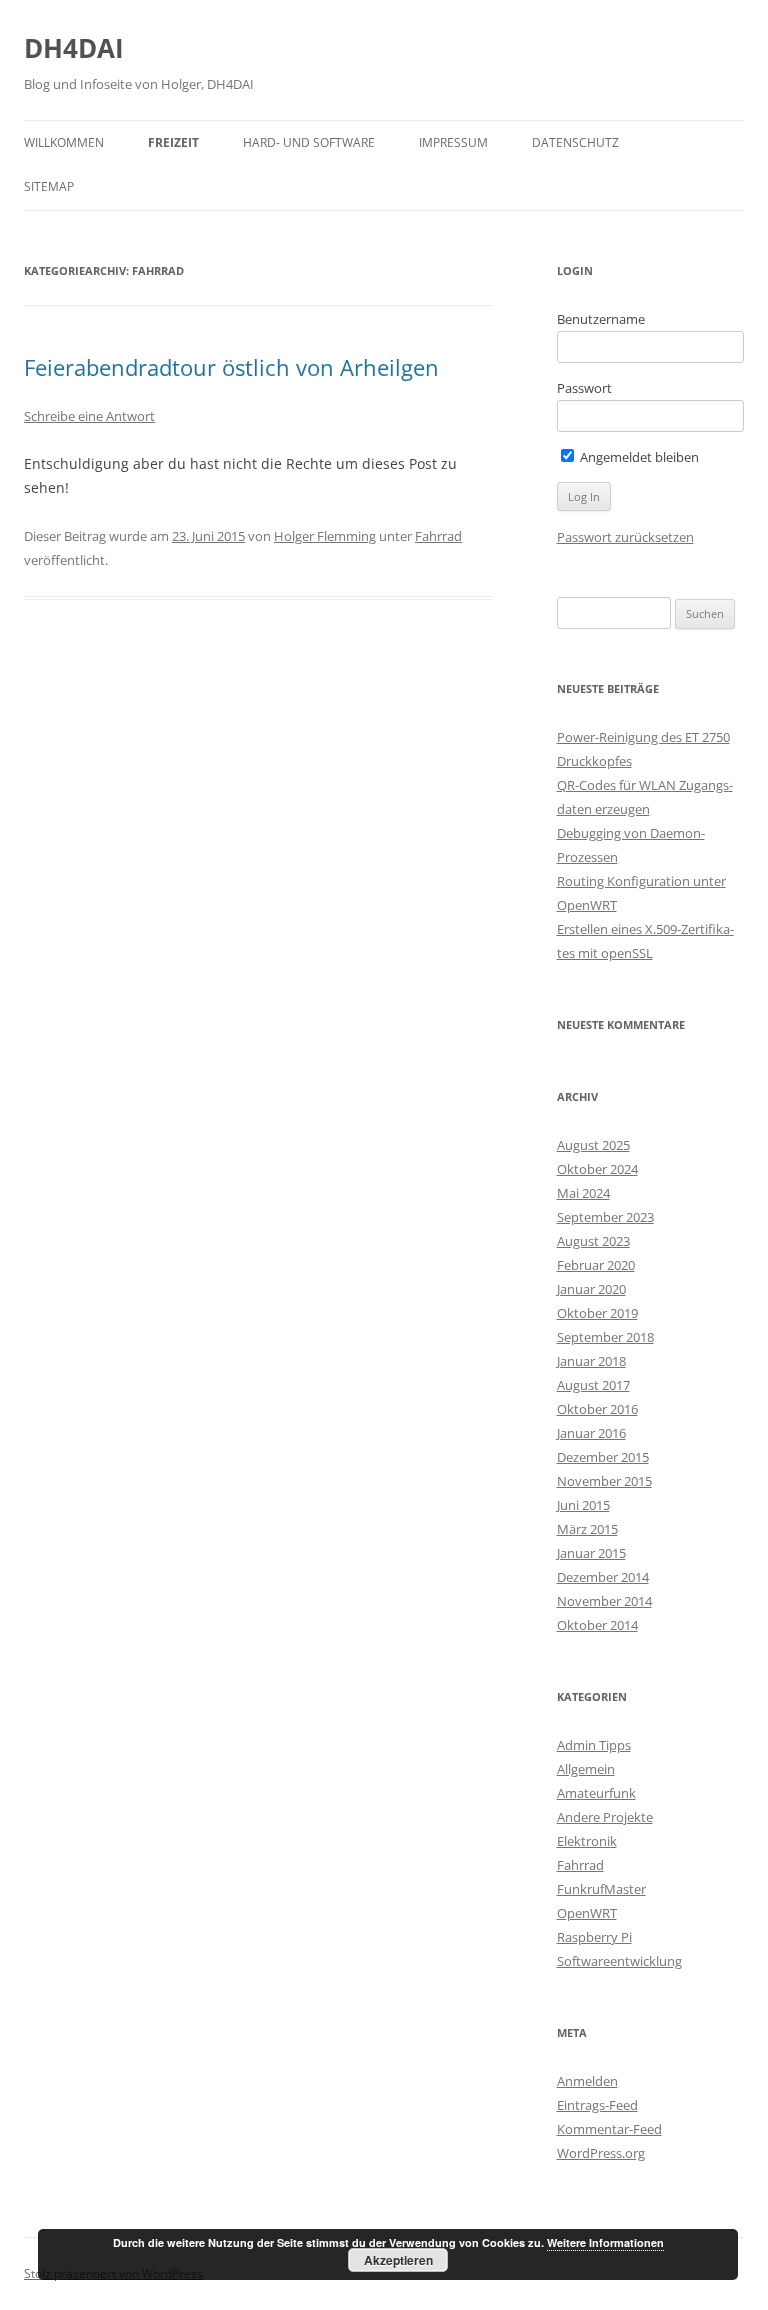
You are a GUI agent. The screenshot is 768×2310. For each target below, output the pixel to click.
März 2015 (587, 1529)
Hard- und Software (309, 142)
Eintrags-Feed (597, 2105)
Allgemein (586, 1769)
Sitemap (49, 186)
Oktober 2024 (597, 1169)
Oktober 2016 (597, 1409)
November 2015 (604, 1481)
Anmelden (587, 2081)
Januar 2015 (591, 1553)
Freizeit (173, 142)
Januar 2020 (591, 1289)
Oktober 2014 (597, 1625)
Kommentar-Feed (609, 2129)
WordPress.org (601, 2153)
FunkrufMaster (601, 1889)
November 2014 (604, 1601)
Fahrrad (438, 536)
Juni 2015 (583, 1505)
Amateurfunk (596, 1793)
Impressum (453, 142)
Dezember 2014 (603, 1577)
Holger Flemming (325, 536)
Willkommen (64, 142)
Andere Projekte (605, 1817)
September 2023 (605, 1217)
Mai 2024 (583, 1193)
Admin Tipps (594, 1745)
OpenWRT (587, 1913)
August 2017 (593, 1385)
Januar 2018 (591, 1361)
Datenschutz (575, 142)
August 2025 (593, 1145)
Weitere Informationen (605, 2242)
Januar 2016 (591, 1433)
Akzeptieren (398, 2260)
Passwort (584, 388)
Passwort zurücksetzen (625, 537)
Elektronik (587, 1841)
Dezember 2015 (603, 1457)
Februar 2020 (596, 1265)
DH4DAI (74, 48)
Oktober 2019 (597, 1313)
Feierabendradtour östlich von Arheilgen (231, 367)
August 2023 (593, 1241)
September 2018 (605, 1337)
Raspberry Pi (594, 1937)
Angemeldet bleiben (638, 457)
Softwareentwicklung (619, 1961)
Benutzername (601, 319)
